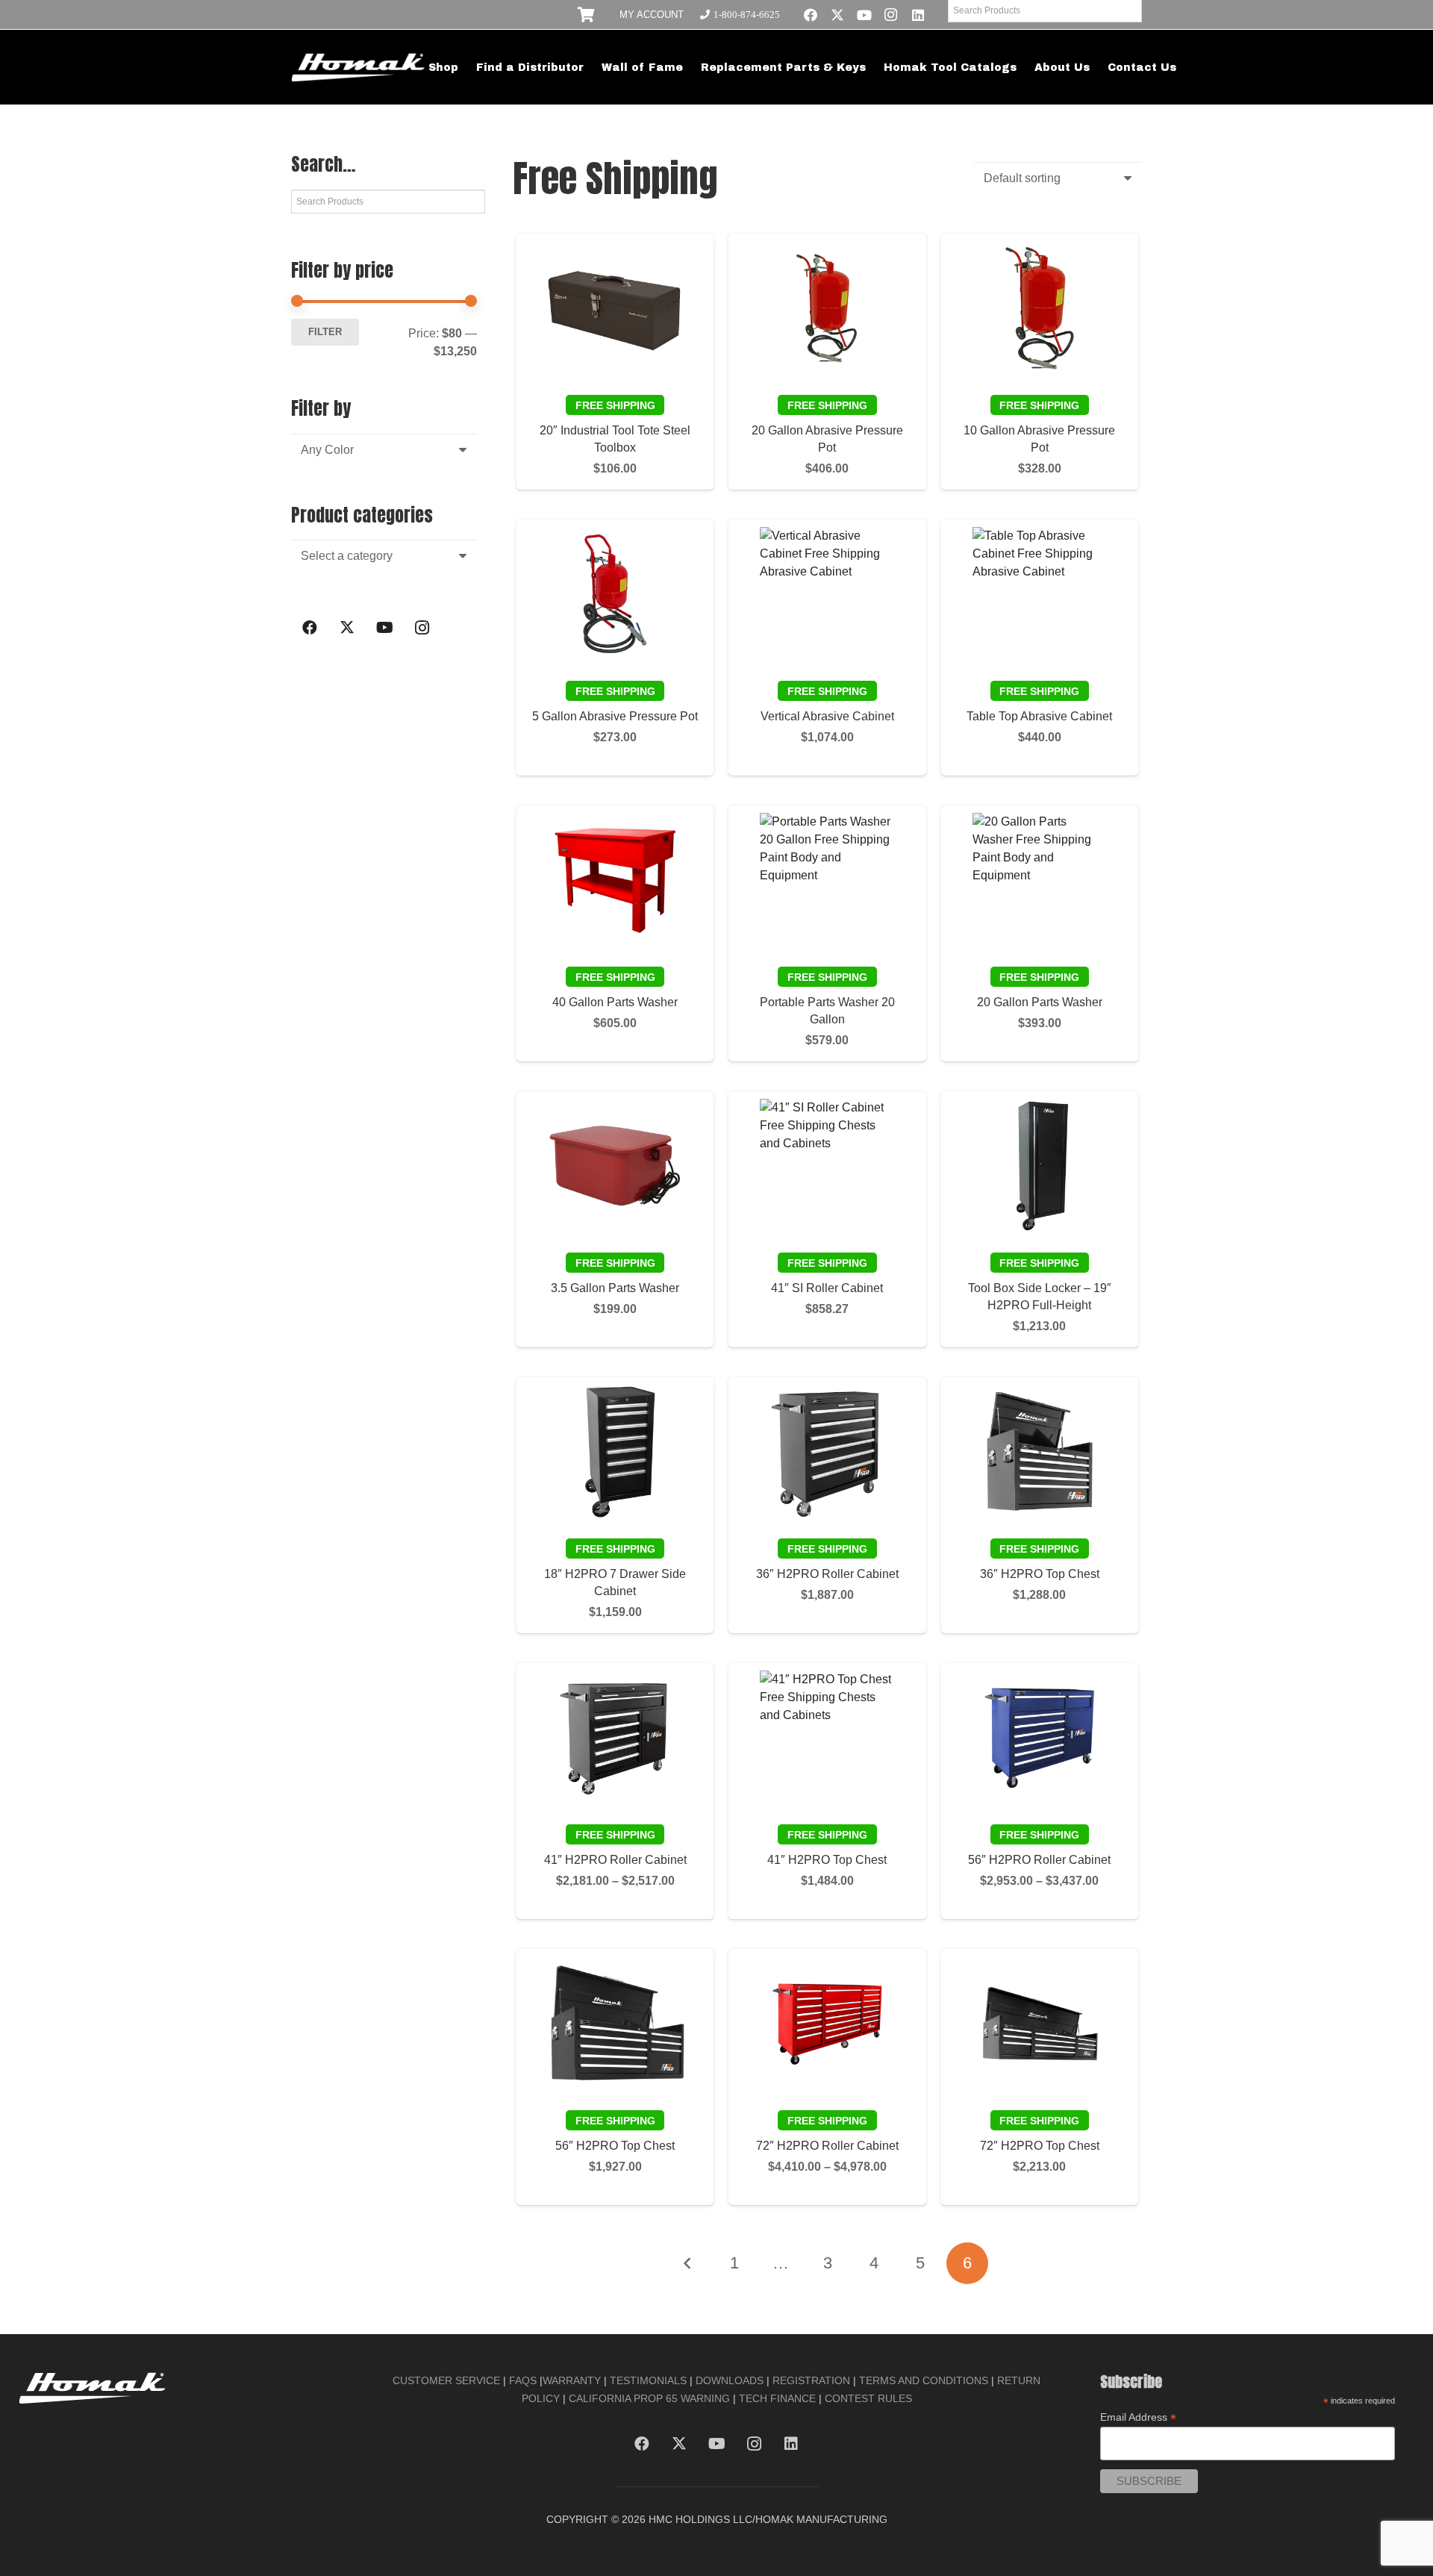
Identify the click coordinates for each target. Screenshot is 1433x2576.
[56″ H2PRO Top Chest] (615, 2024)
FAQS (523, 2380)
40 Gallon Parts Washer (615, 1002)
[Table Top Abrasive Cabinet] (1040, 594)
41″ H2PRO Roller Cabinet (615, 1860)
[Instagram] (891, 15)
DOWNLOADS (730, 2380)
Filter (325, 332)
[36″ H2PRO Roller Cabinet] (827, 1452)
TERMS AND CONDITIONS (924, 2380)
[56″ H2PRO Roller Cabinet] (1040, 1738)
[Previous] (687, 2263)
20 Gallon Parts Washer (1040, 1002)
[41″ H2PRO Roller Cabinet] (615, 1738)
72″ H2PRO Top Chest (1040, 2146)
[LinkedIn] (918, 15)
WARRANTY (572, 2380)
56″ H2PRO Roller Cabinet (1039, 1860)
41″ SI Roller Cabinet (827, 1288)
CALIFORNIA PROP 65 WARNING (649, 2398)
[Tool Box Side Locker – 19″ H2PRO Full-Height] (1040, 1166)
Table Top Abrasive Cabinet (1039, 716)
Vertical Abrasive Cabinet (827, 716)
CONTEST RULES (868, 2398)
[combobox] (384, 450)
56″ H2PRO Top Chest (615, 2146)
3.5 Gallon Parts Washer (615, 1288)
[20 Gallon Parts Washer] (1040, 880)
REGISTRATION (811, 2380)
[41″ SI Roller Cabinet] (827, 1166)
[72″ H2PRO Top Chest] (1040, 2024)
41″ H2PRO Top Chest (827, 1860)
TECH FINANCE (777, 2398)
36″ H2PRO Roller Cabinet (827, 1574)
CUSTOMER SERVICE (446, 2380)
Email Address (1138, 2417)
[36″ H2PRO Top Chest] (1040, 1452)
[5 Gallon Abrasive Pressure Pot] (615, 594)
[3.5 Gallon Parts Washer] (615, 1166)
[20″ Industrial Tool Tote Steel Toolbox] (615, 308)
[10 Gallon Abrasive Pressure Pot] (1040, 308)
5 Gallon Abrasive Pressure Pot (615, 716)
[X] (837, 15)
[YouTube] (864, 15)
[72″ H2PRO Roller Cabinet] (827, 2024)
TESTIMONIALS (648, 2380)
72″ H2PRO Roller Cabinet (827, 2146)
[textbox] (327, 450)
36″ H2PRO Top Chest (1040, 1574)
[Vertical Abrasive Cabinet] (827, 594)
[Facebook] (811, 15)
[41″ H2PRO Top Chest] (827, 1738)
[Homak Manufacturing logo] (359, 67)
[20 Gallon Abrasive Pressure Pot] (827, 308)
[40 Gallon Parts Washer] (615, 880)
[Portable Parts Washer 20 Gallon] (827, 880)
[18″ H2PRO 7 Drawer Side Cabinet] (615, 1452)
